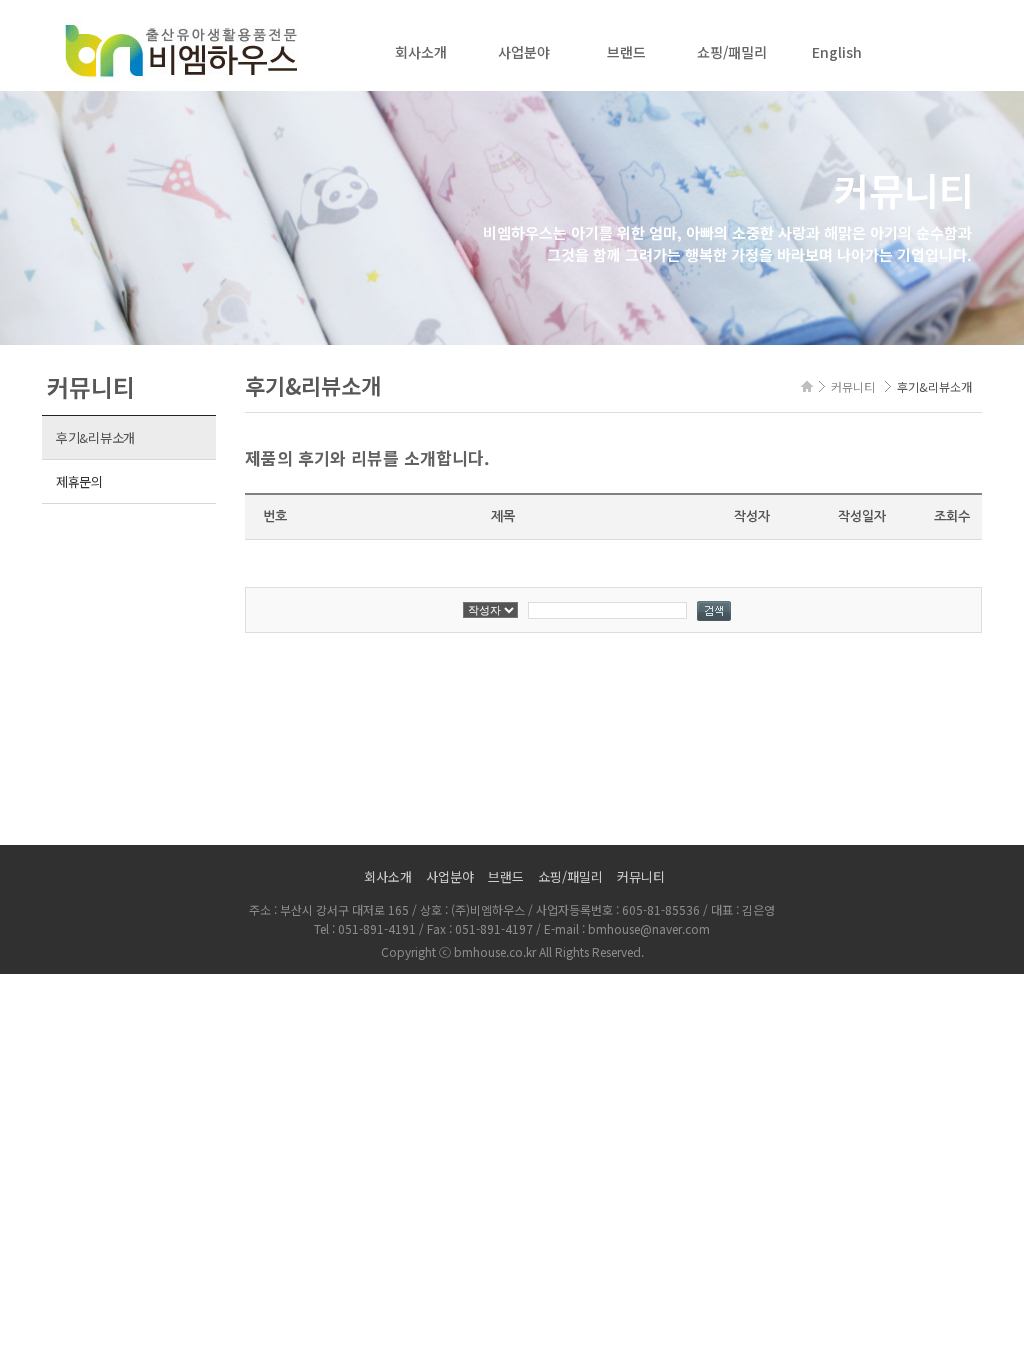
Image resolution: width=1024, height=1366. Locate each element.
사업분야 (524, 52)
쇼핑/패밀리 (732, 52)
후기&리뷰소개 (95, 437)
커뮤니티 (641, 876)
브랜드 (626, 52)
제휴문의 (79, 481)
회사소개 (421, 52)
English (837, 52)
